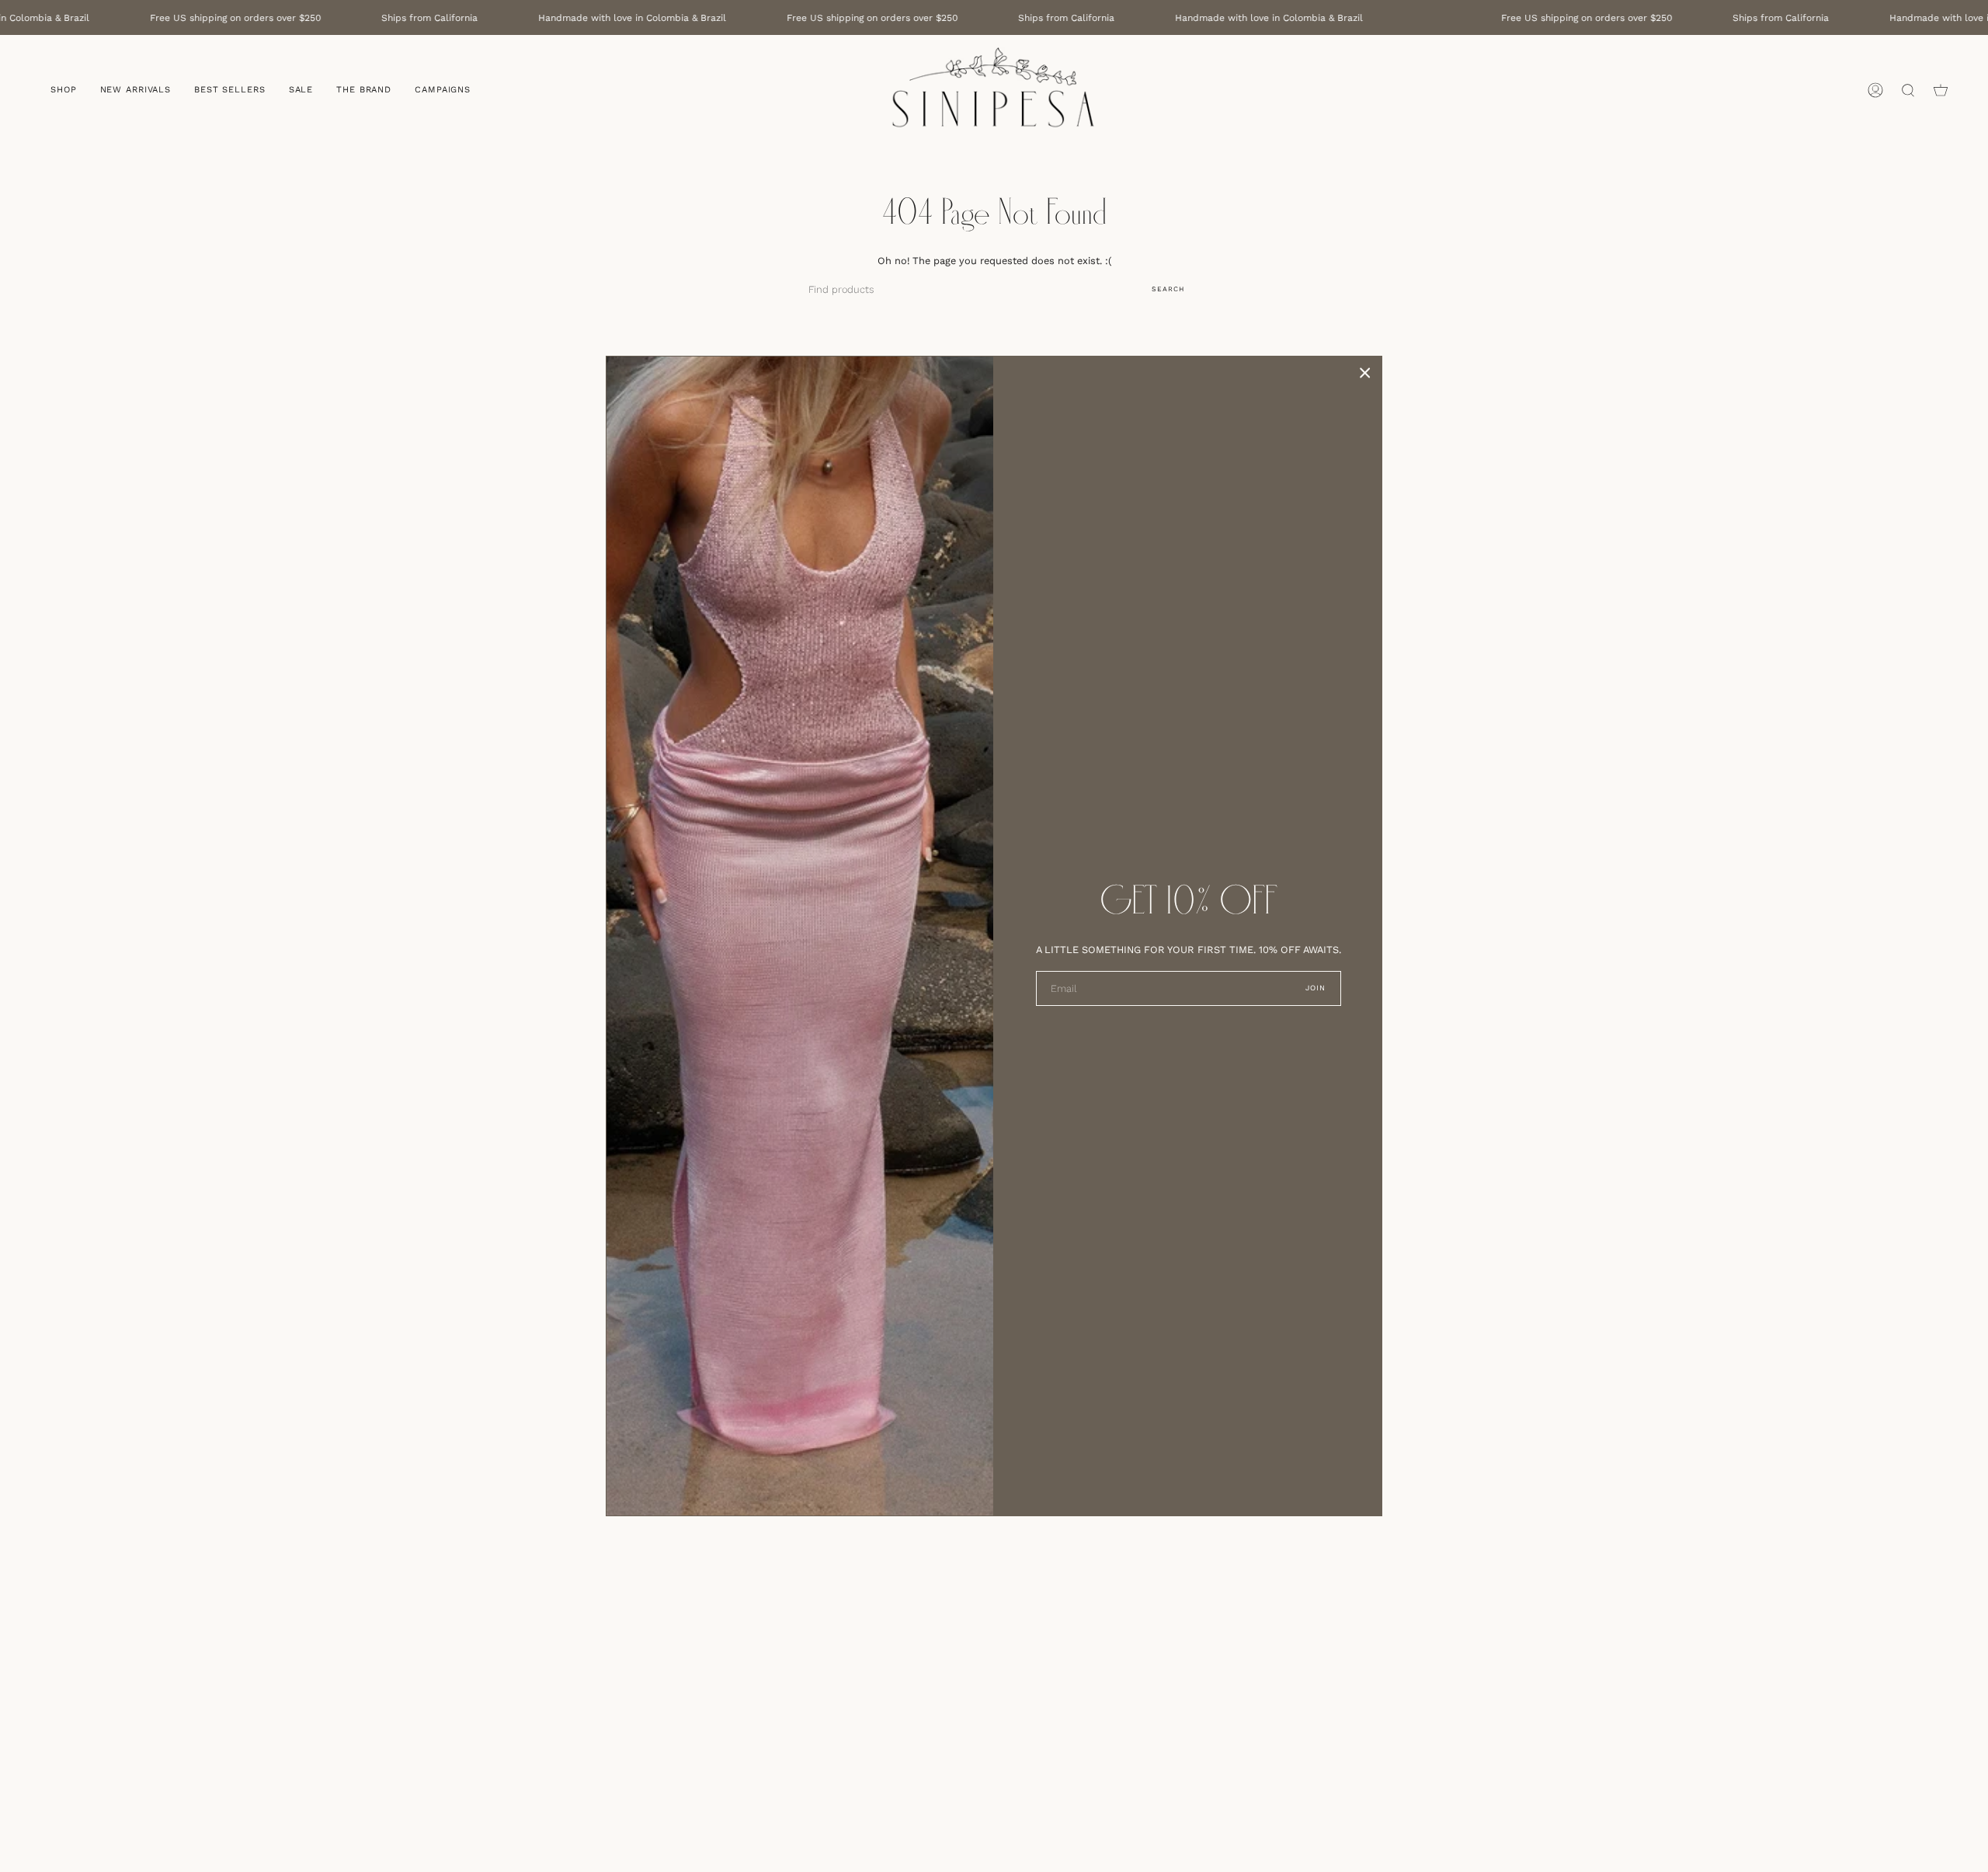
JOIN (1316, 988)
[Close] (1365, 373)
